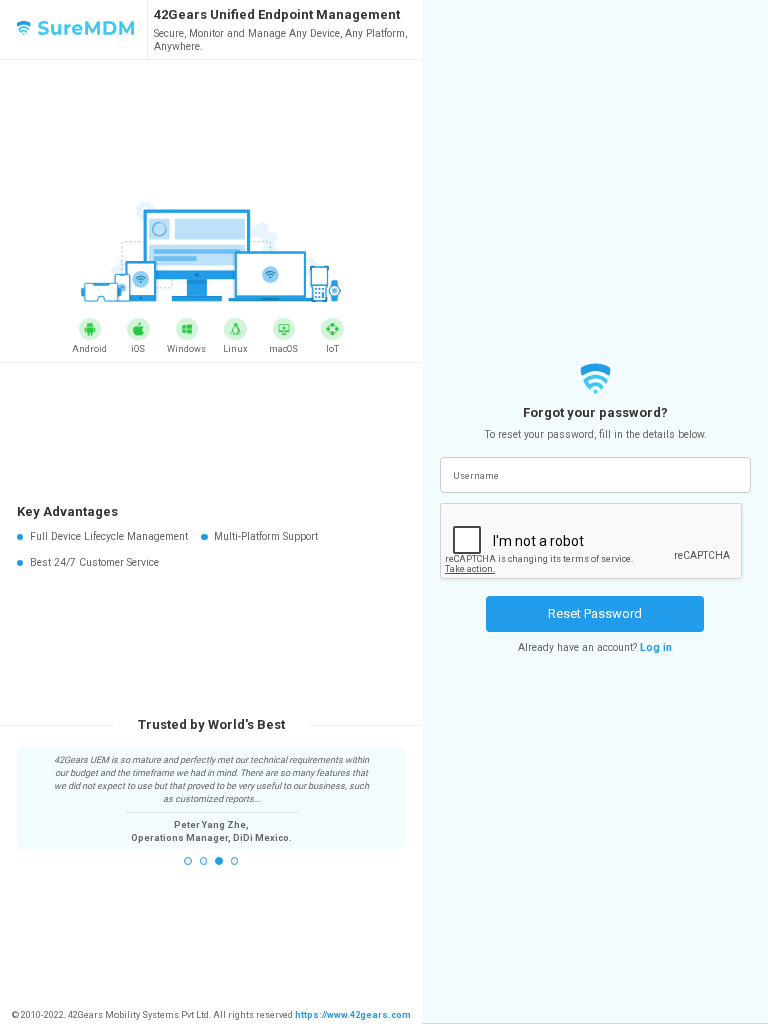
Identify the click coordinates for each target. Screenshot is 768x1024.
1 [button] (188, 861)
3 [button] (219, 861)
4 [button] (235, 861)
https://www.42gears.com (352, 1015)
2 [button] (204, 861)
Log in (656, 647)
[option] (211, 798)
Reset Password (595, 613)
